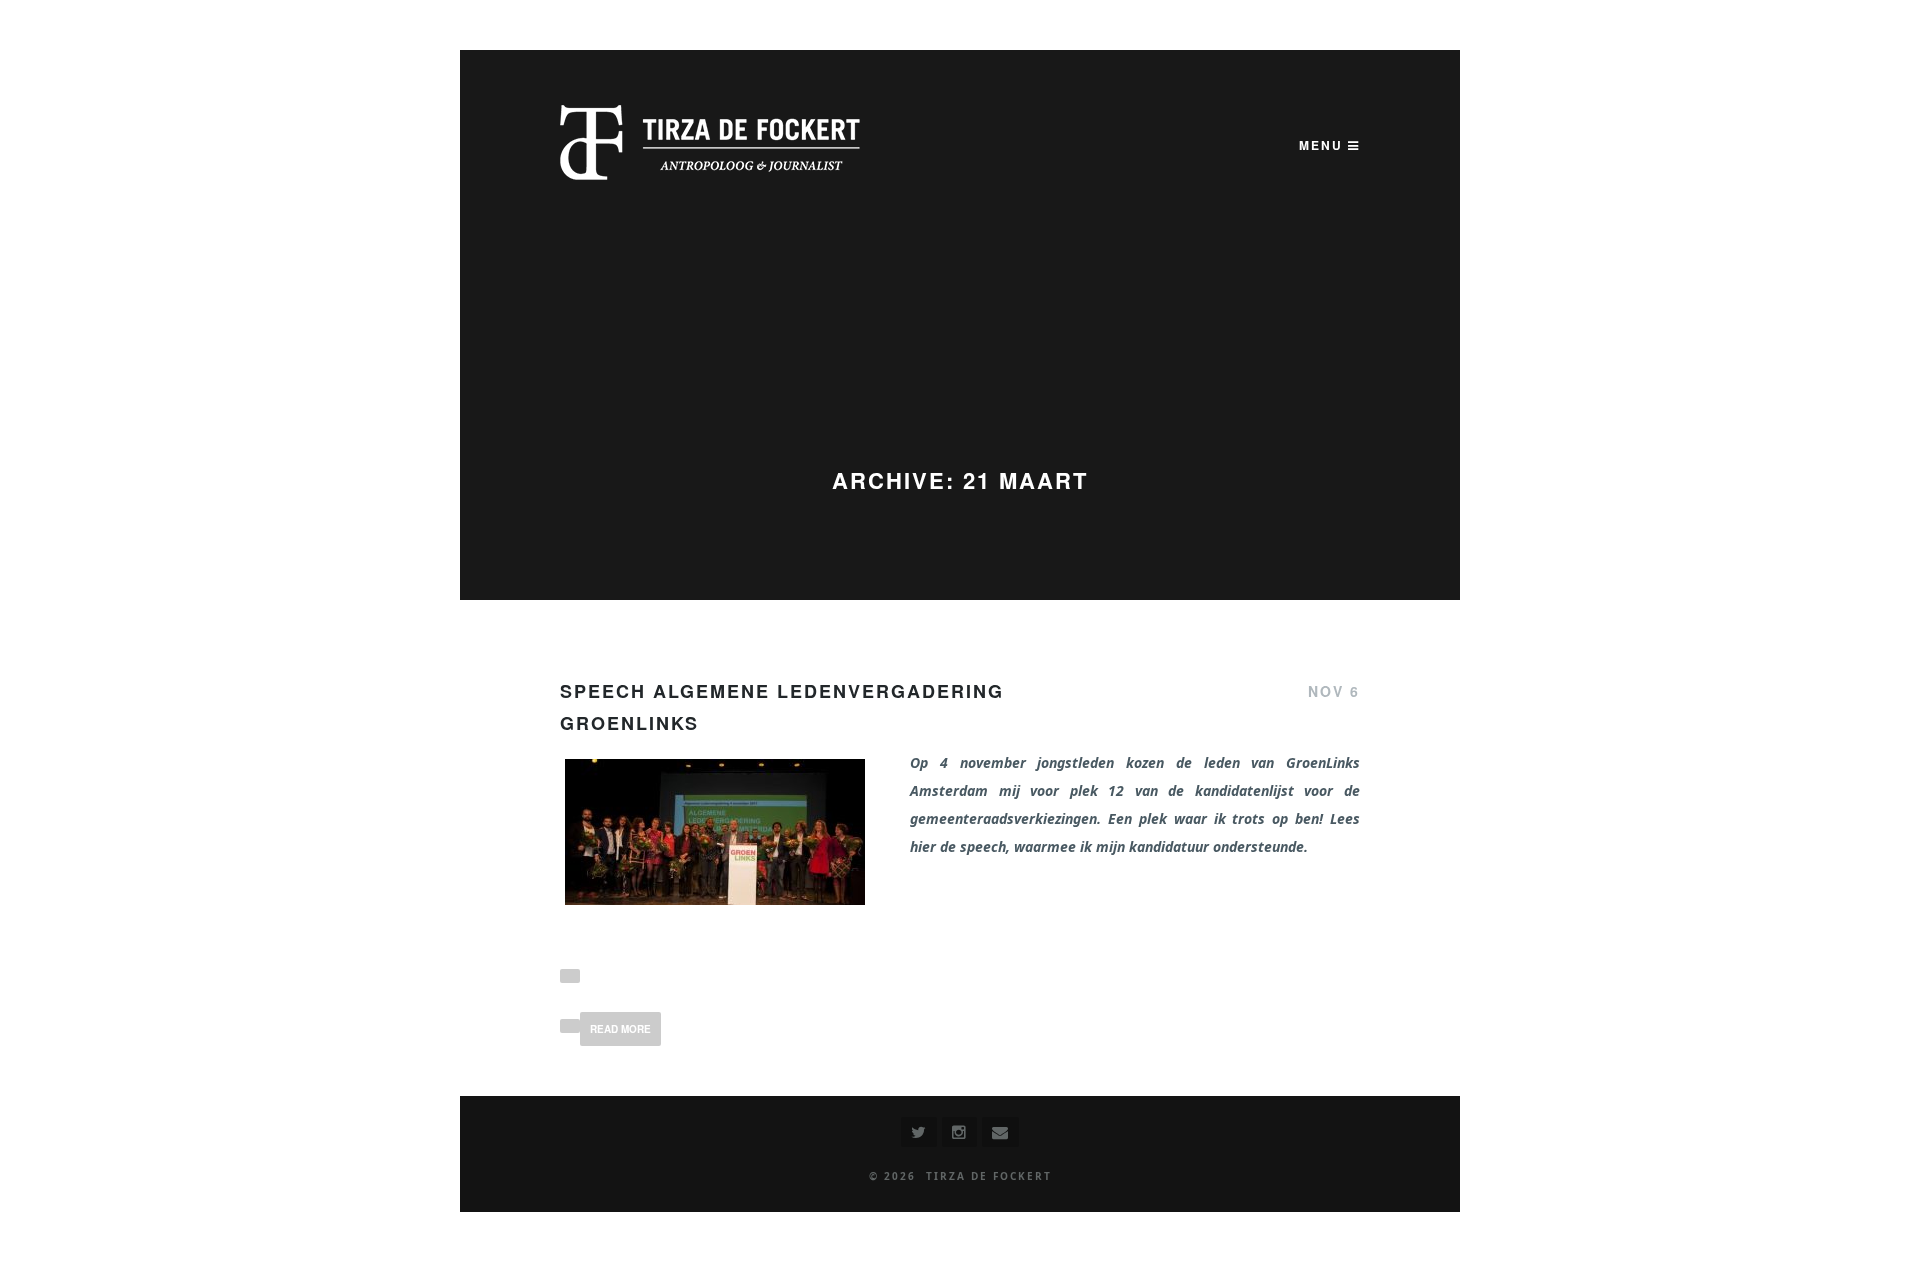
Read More (620, 1029)
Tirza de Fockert (989, 1176)
